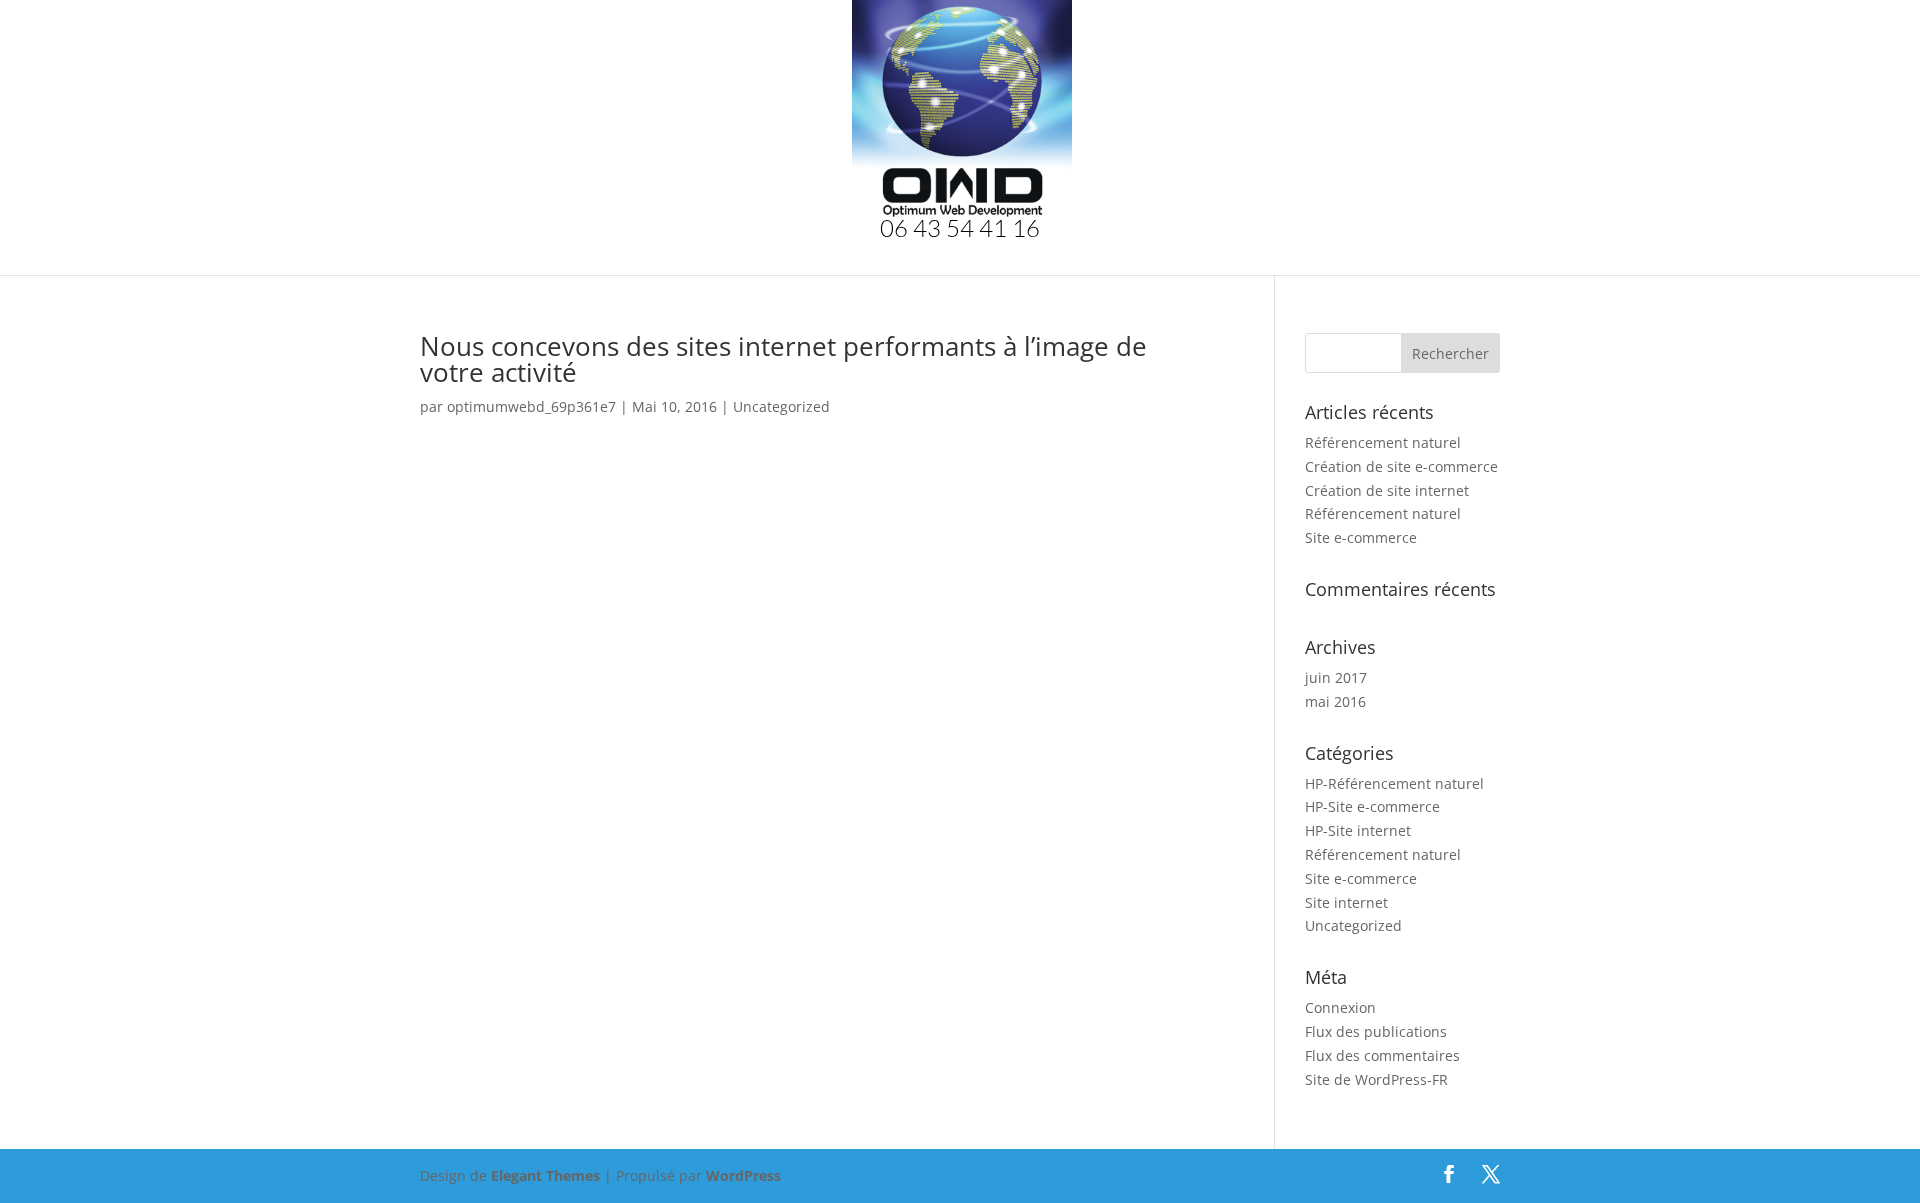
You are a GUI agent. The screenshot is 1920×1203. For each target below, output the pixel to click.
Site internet (1346, 902)
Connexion (1340, 1007)
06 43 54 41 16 (960, 232)
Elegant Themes (545, 1175)
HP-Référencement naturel (1394, 783)
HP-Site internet (1358, 830)
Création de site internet (1387, 490)
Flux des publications (1376, 1031)
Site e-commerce (1361, 537)
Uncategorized (781, 406)
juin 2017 (1336, 677)
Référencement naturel (1383, 442)
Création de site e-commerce (1401, 466)
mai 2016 (1335, 701)
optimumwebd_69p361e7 (531, 406)
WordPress (743, 1175)
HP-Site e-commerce (1372, 806)
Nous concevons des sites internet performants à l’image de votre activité (783, 359)
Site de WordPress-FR (1376, 1079)
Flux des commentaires (1382, 1055)
